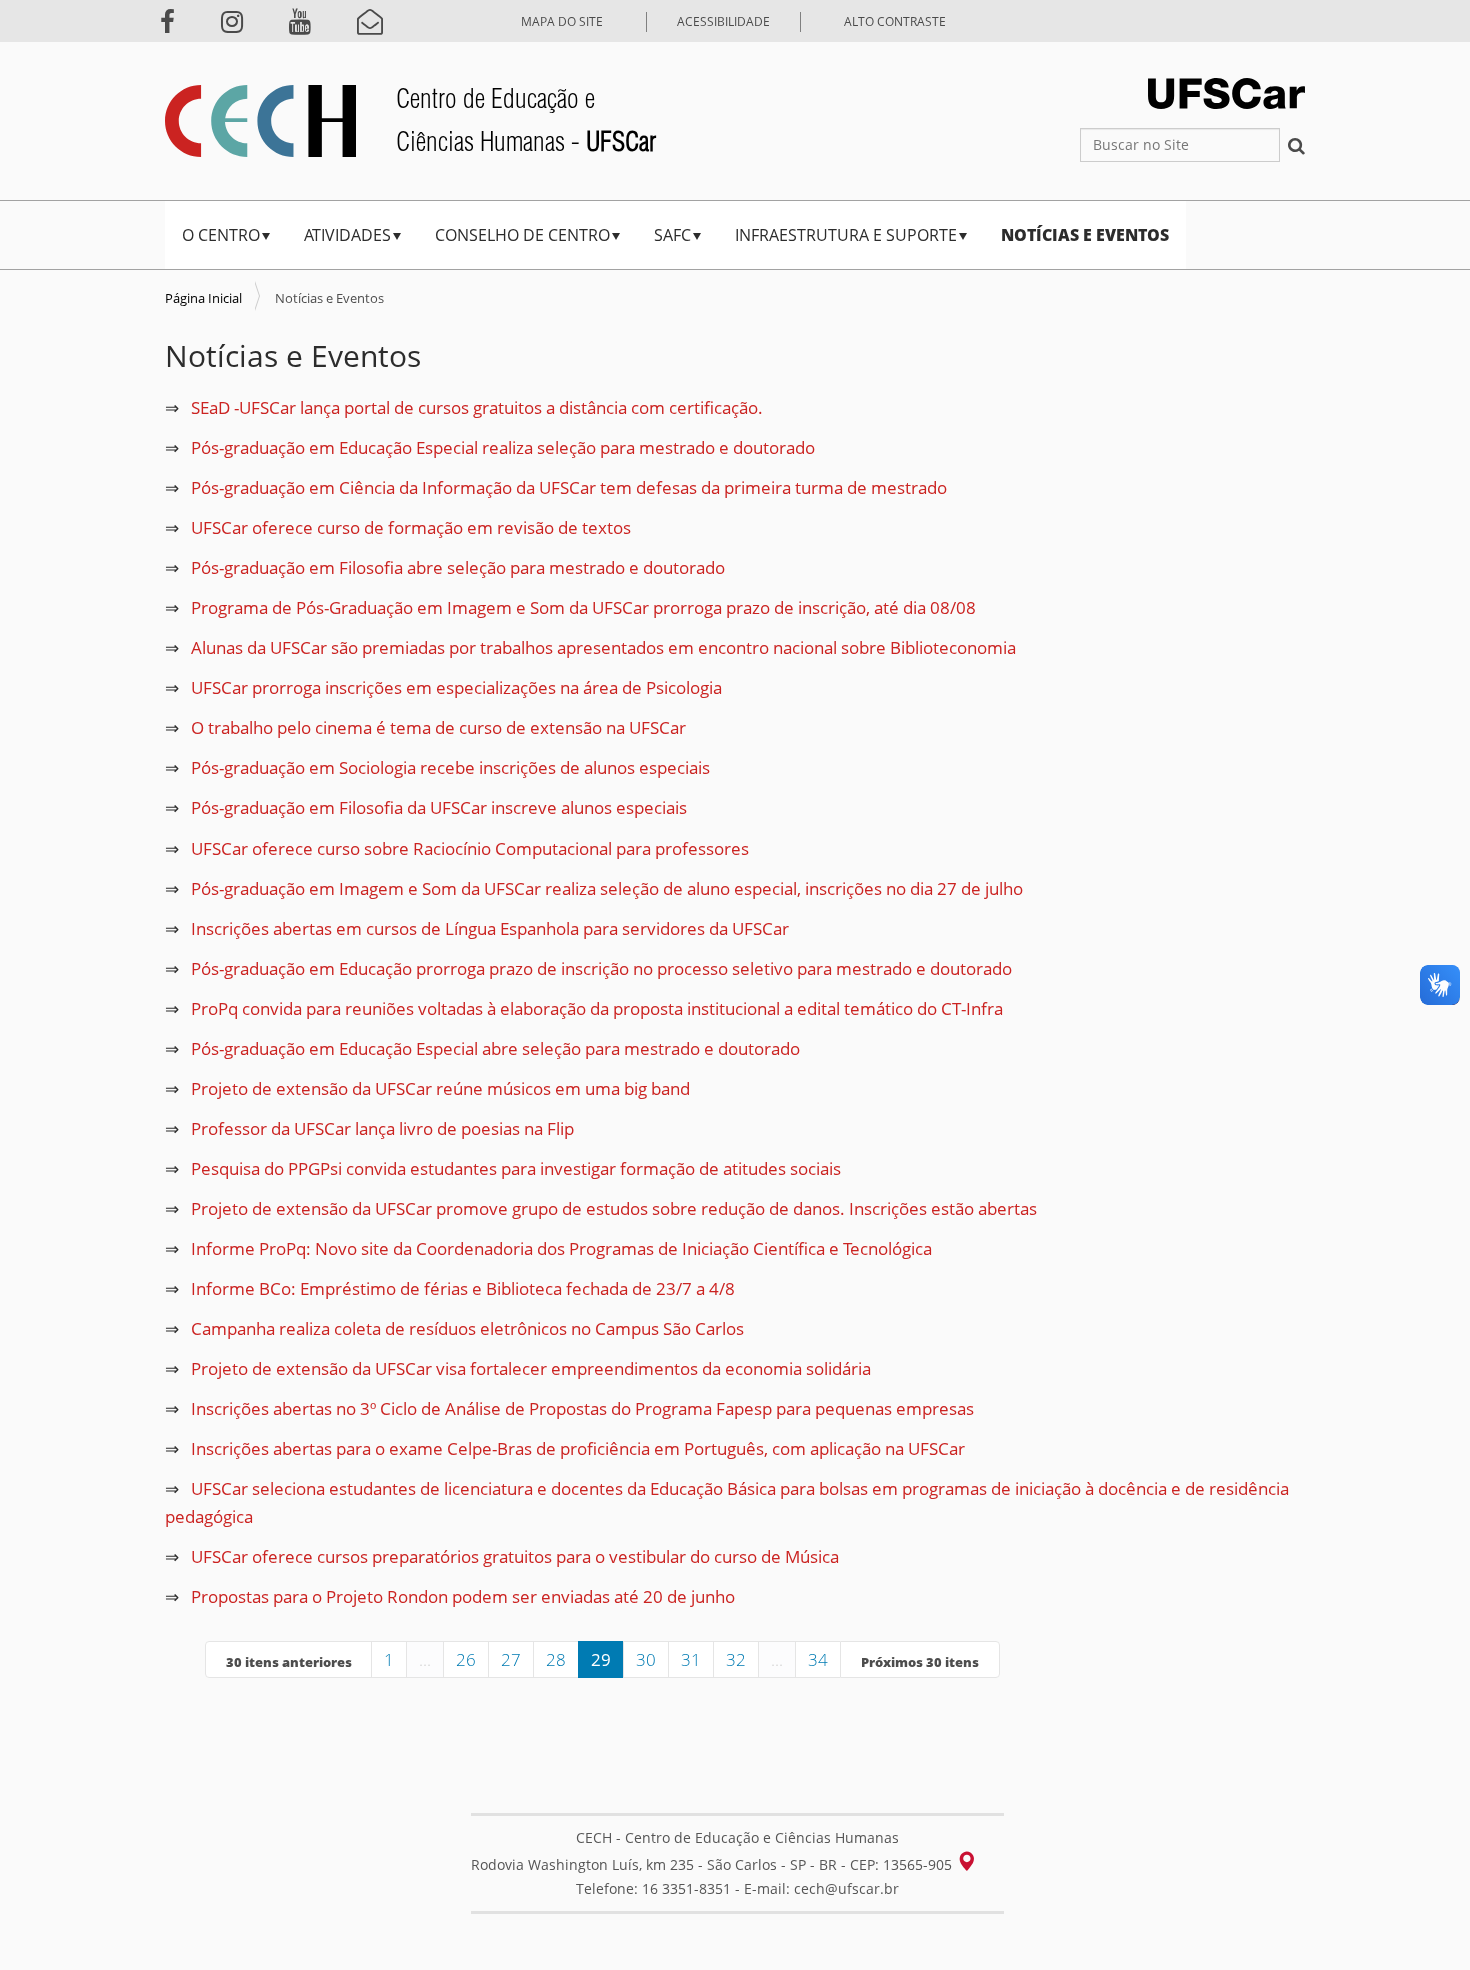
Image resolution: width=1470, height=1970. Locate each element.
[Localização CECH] (976, 1861)
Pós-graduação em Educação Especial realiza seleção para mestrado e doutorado (503, 447)
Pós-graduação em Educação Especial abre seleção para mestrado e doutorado (495, 1048)
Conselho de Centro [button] (522, 235)
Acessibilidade (723, 21)
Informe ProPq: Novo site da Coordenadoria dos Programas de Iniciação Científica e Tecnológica (561, 1248)
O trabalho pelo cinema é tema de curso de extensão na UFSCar (438, 727)
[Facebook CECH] (175, 21)
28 (556, 1659)
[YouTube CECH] (308, 21)
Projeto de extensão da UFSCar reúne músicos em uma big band (440, 1088)
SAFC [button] (672, 235)
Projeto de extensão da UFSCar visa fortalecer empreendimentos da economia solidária (531, 1368)
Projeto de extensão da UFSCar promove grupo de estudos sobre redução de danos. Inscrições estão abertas (614, 1208)
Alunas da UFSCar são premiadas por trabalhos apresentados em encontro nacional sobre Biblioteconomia (603, 647)
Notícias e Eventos (1085, 235)
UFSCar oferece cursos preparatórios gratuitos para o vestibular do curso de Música (515, 1556)
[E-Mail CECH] (378, 21)
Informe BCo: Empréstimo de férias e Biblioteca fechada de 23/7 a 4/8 (463, 1288)
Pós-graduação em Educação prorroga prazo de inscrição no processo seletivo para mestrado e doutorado (601, 968)
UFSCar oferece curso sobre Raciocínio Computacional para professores (470, 848)
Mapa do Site (562, 21)
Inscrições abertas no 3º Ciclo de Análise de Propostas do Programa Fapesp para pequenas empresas (582, 1408)
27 (511, 1659)
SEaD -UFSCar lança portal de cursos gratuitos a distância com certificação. (477, 407)
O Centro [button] (221, 235)
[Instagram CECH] (240, 21)
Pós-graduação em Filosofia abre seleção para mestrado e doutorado (458, 567)
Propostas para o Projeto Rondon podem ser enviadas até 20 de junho (463, 1596)
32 (736, 1659)
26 (466, 1659)
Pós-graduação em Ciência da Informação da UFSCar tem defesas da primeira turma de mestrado (569, 487)
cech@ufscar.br (846, 1888)
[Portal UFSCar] (1226, 91)
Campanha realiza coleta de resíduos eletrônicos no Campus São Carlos (467, 1328)
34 (818, 1659)
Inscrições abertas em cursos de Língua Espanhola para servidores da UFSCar (490, 928)
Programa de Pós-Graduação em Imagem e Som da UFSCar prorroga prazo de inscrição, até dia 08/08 (583, 607)
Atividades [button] (347, 235)
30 (646, 1659)
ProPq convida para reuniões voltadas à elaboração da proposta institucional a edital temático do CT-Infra (597, 1008)
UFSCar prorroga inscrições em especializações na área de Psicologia (456, 687)
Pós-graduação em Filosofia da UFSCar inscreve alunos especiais (439, 807)
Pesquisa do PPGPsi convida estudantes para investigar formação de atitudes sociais (516, 1168)
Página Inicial (203, 298)
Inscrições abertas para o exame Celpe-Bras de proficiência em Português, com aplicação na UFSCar (578, 1448)
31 (691, 1659)
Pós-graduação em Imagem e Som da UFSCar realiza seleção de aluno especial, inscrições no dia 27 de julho (607, 888)
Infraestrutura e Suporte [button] (846, 235)
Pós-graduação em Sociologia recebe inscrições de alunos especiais (450, 767)
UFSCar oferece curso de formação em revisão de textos (411, 527)
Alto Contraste (895, 21)
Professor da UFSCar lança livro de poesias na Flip (382, 1128)
